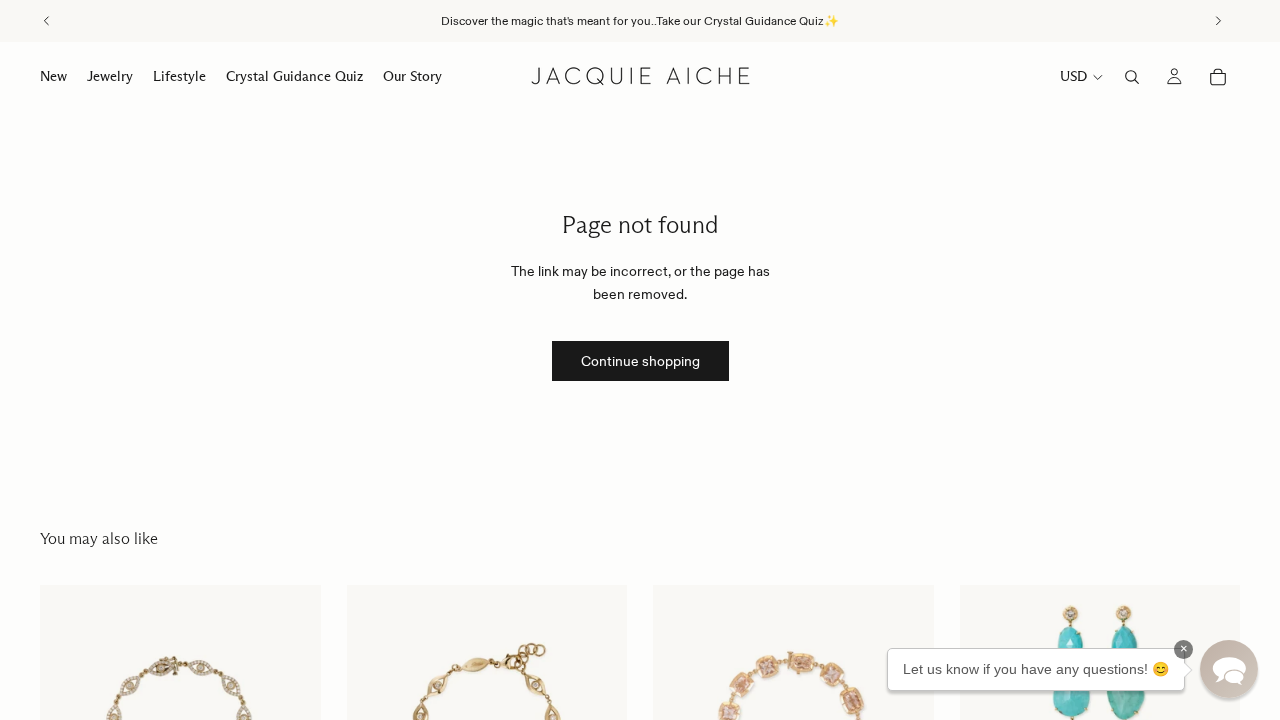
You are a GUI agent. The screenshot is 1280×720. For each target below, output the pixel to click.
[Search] (1132, 77)
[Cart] (1218, 77)
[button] (1229, 669)
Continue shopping (640, 361)
